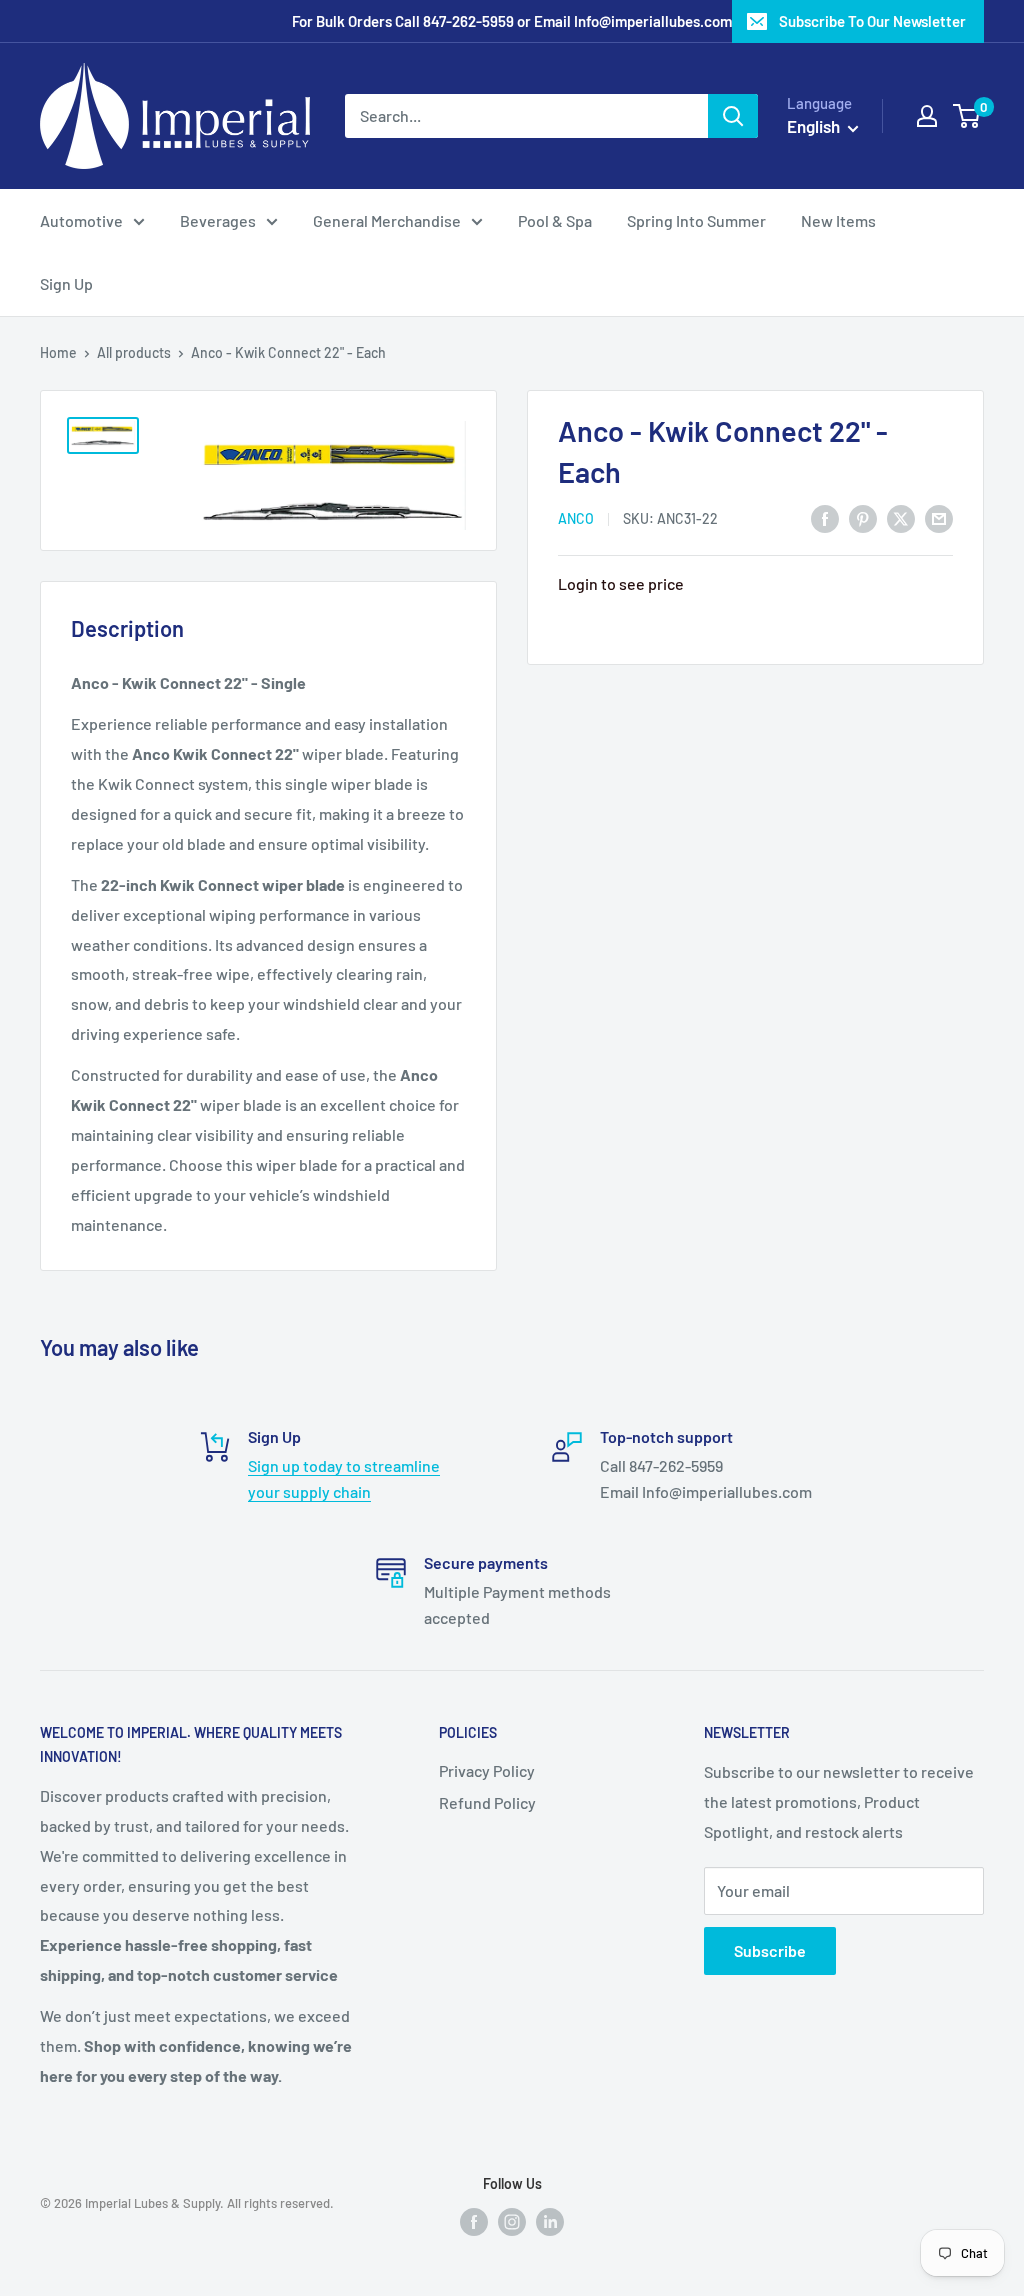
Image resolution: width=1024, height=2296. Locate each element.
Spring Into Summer (696, 220)
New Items (838, 220)
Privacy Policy (487, 1770)
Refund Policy (487, 1802)
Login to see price (621, 583)
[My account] (927, 116)
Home (58, 352)
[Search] (733, 116)
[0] (967, 116)
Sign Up (66, 283)
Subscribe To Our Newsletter (872, 21)
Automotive (81, 220)
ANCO (576, 518)
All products (134, 352)
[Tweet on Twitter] (901, 517)
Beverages (218, 220)
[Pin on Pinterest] (863, 517)
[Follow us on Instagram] (512, 2220)
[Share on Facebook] (825, 517)
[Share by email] (939, 517)
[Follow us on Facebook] (474, 2220)
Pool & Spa (555, 220)
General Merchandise (387, 220)
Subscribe (770, 1950)
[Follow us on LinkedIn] (550, 2220)
